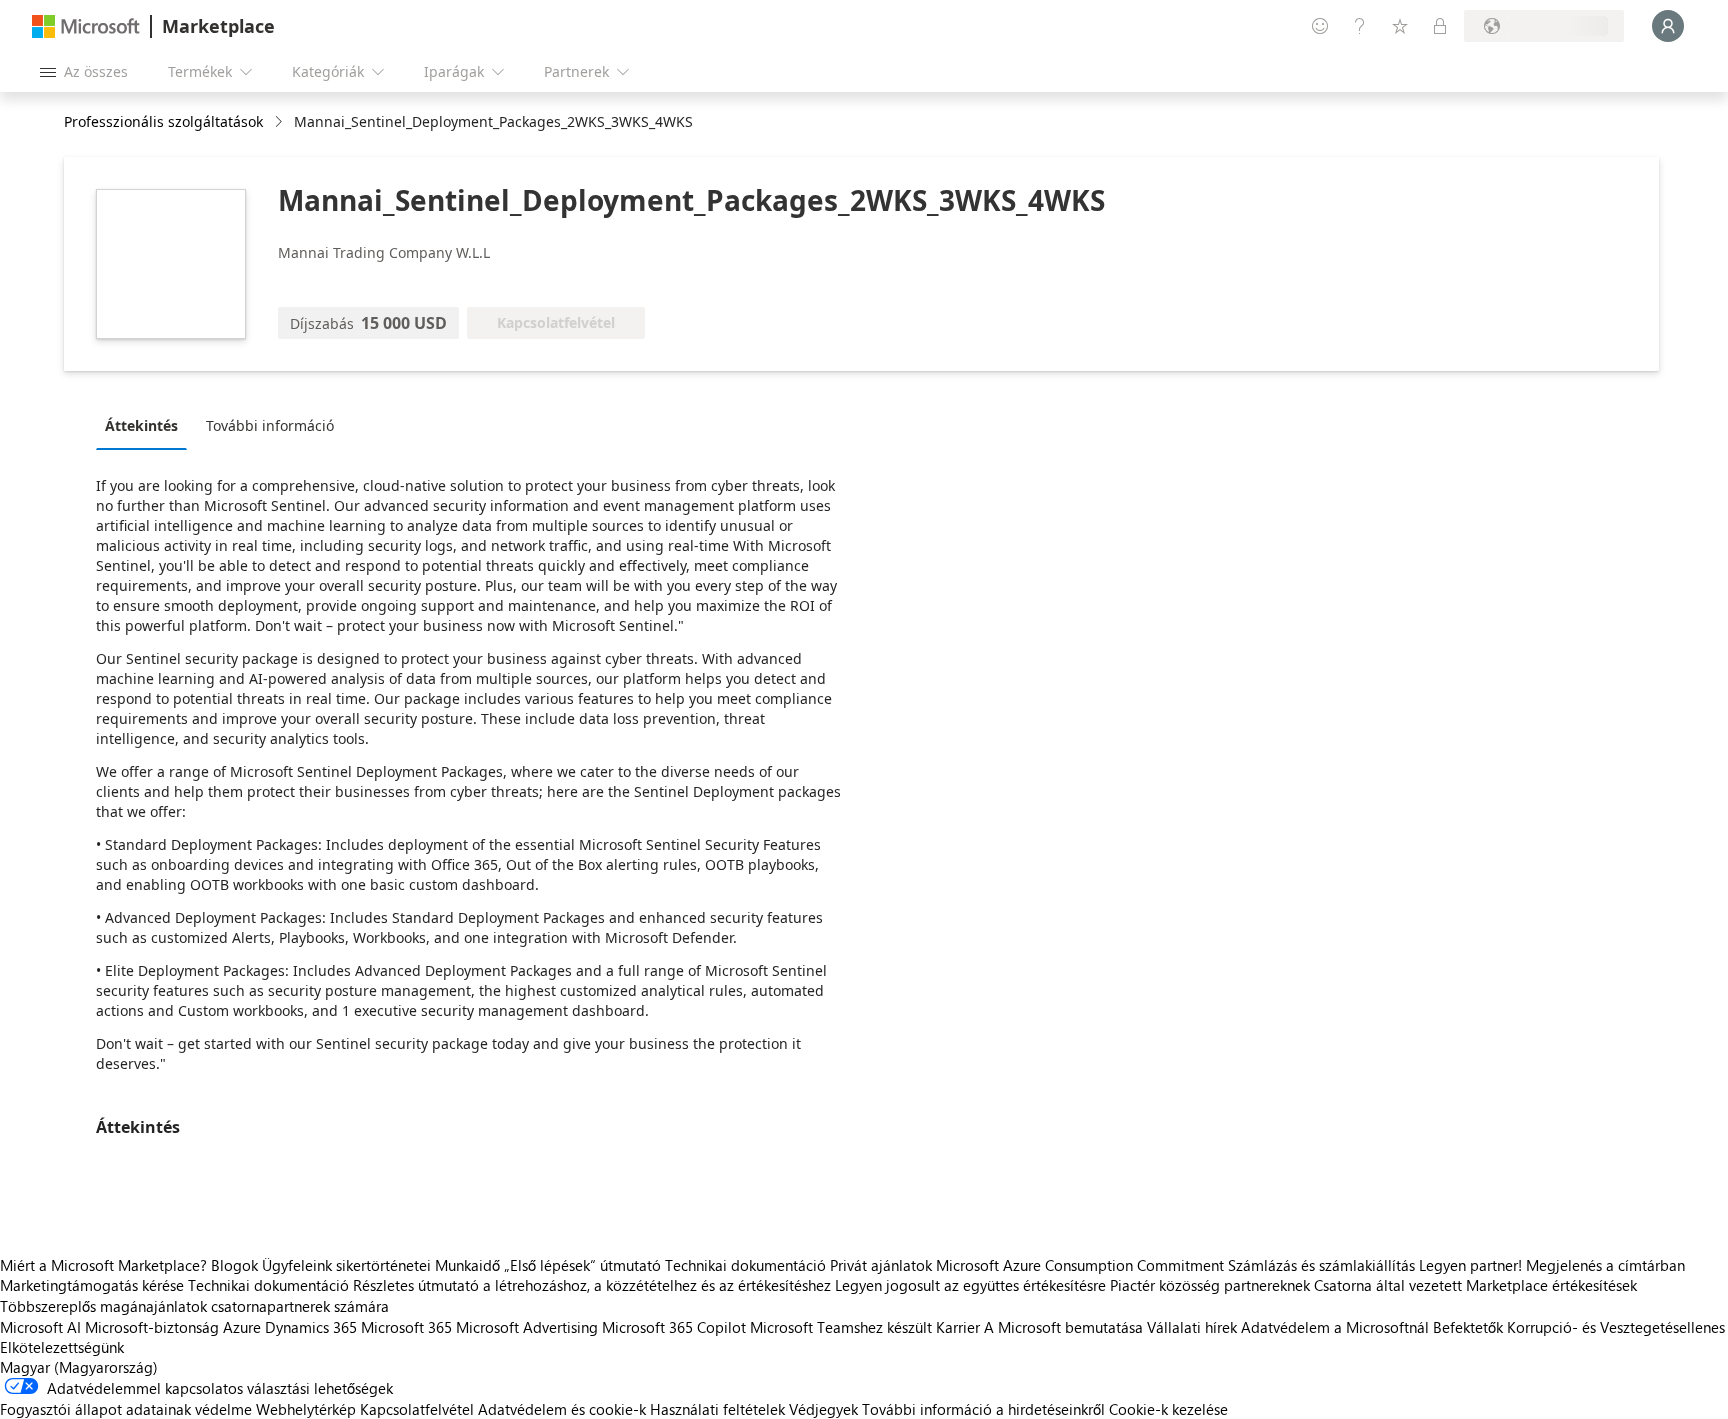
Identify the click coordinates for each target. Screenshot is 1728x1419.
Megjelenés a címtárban (1605, 1265)
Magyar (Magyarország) (79, 1367)
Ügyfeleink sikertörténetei (346, 1265)
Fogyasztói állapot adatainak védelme (126, 1409)
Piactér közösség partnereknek (1210, 1285)
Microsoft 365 (406, 1327)
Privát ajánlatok (881, 1265)
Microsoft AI (40, 1327)
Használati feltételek (717, 1409)
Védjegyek (823, 1409)
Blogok (234, 1265)
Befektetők (1468, 1327)
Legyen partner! (1470, 1265)
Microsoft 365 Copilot (674, 1327)
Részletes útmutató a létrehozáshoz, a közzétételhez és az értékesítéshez (592, 1285)
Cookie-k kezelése (1168, 1409)
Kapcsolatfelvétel (417, 1409)
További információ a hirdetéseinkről (983, 1409)
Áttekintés (141, 425)
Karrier (958, 1327)
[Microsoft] (86, 26)
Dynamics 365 (311, 1327)
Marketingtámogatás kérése (92, 1285)
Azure (242, 1327)
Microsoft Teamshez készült (841, 1327)
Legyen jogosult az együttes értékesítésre (970, 1285)
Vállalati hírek (1192, 1327)
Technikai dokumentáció (745, 1265)
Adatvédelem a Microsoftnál (1335, 1327)
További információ (270, 425)
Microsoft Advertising (527, 1327)
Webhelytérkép (306, 1409)
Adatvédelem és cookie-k (562, 1409)
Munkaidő (467, 1265)
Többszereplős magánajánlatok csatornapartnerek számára (194, 1306)
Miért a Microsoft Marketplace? (103, 1265)
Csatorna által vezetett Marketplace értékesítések (1475, 1285)
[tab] (146, 425)
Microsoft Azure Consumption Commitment (1082, 1265)
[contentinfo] (280, 122)
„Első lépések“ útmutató (582, 1265)
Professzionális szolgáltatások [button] (163, 121)
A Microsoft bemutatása (1063, 1327)
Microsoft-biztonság (152, 1327)
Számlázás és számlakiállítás (1321, 1265)
